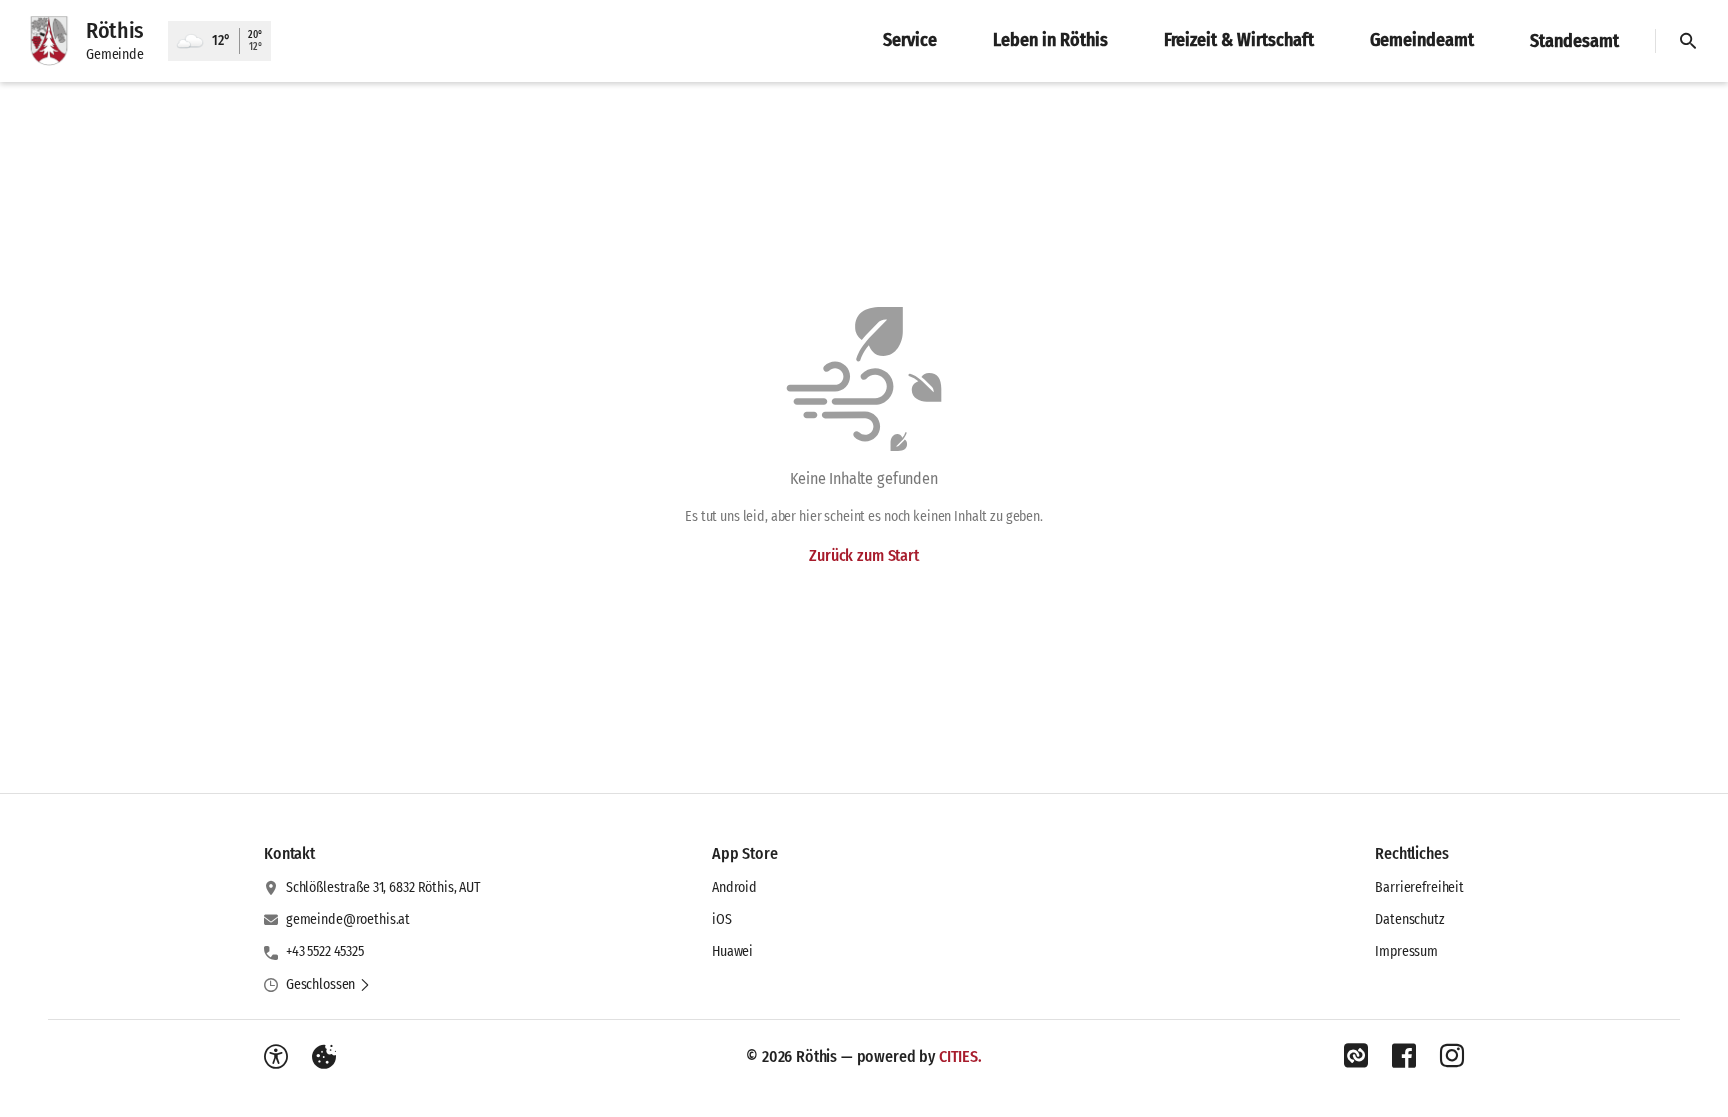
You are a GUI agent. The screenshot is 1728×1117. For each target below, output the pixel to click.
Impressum (1406, 951)
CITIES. (960, 1056)
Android (734, 887)
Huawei (732, 951)
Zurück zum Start (863, 555)
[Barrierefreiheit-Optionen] (276, 1057)
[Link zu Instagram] (1452, 1056)
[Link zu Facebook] (1404, 1056)
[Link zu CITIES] (1356, 1056)
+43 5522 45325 (325, 951)
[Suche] (1688, 41)
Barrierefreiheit (1419, 887)
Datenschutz (1409, 919)
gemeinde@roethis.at (348, 919)
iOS (722, 919)
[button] (328, 985)
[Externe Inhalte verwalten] (324, 1057)
